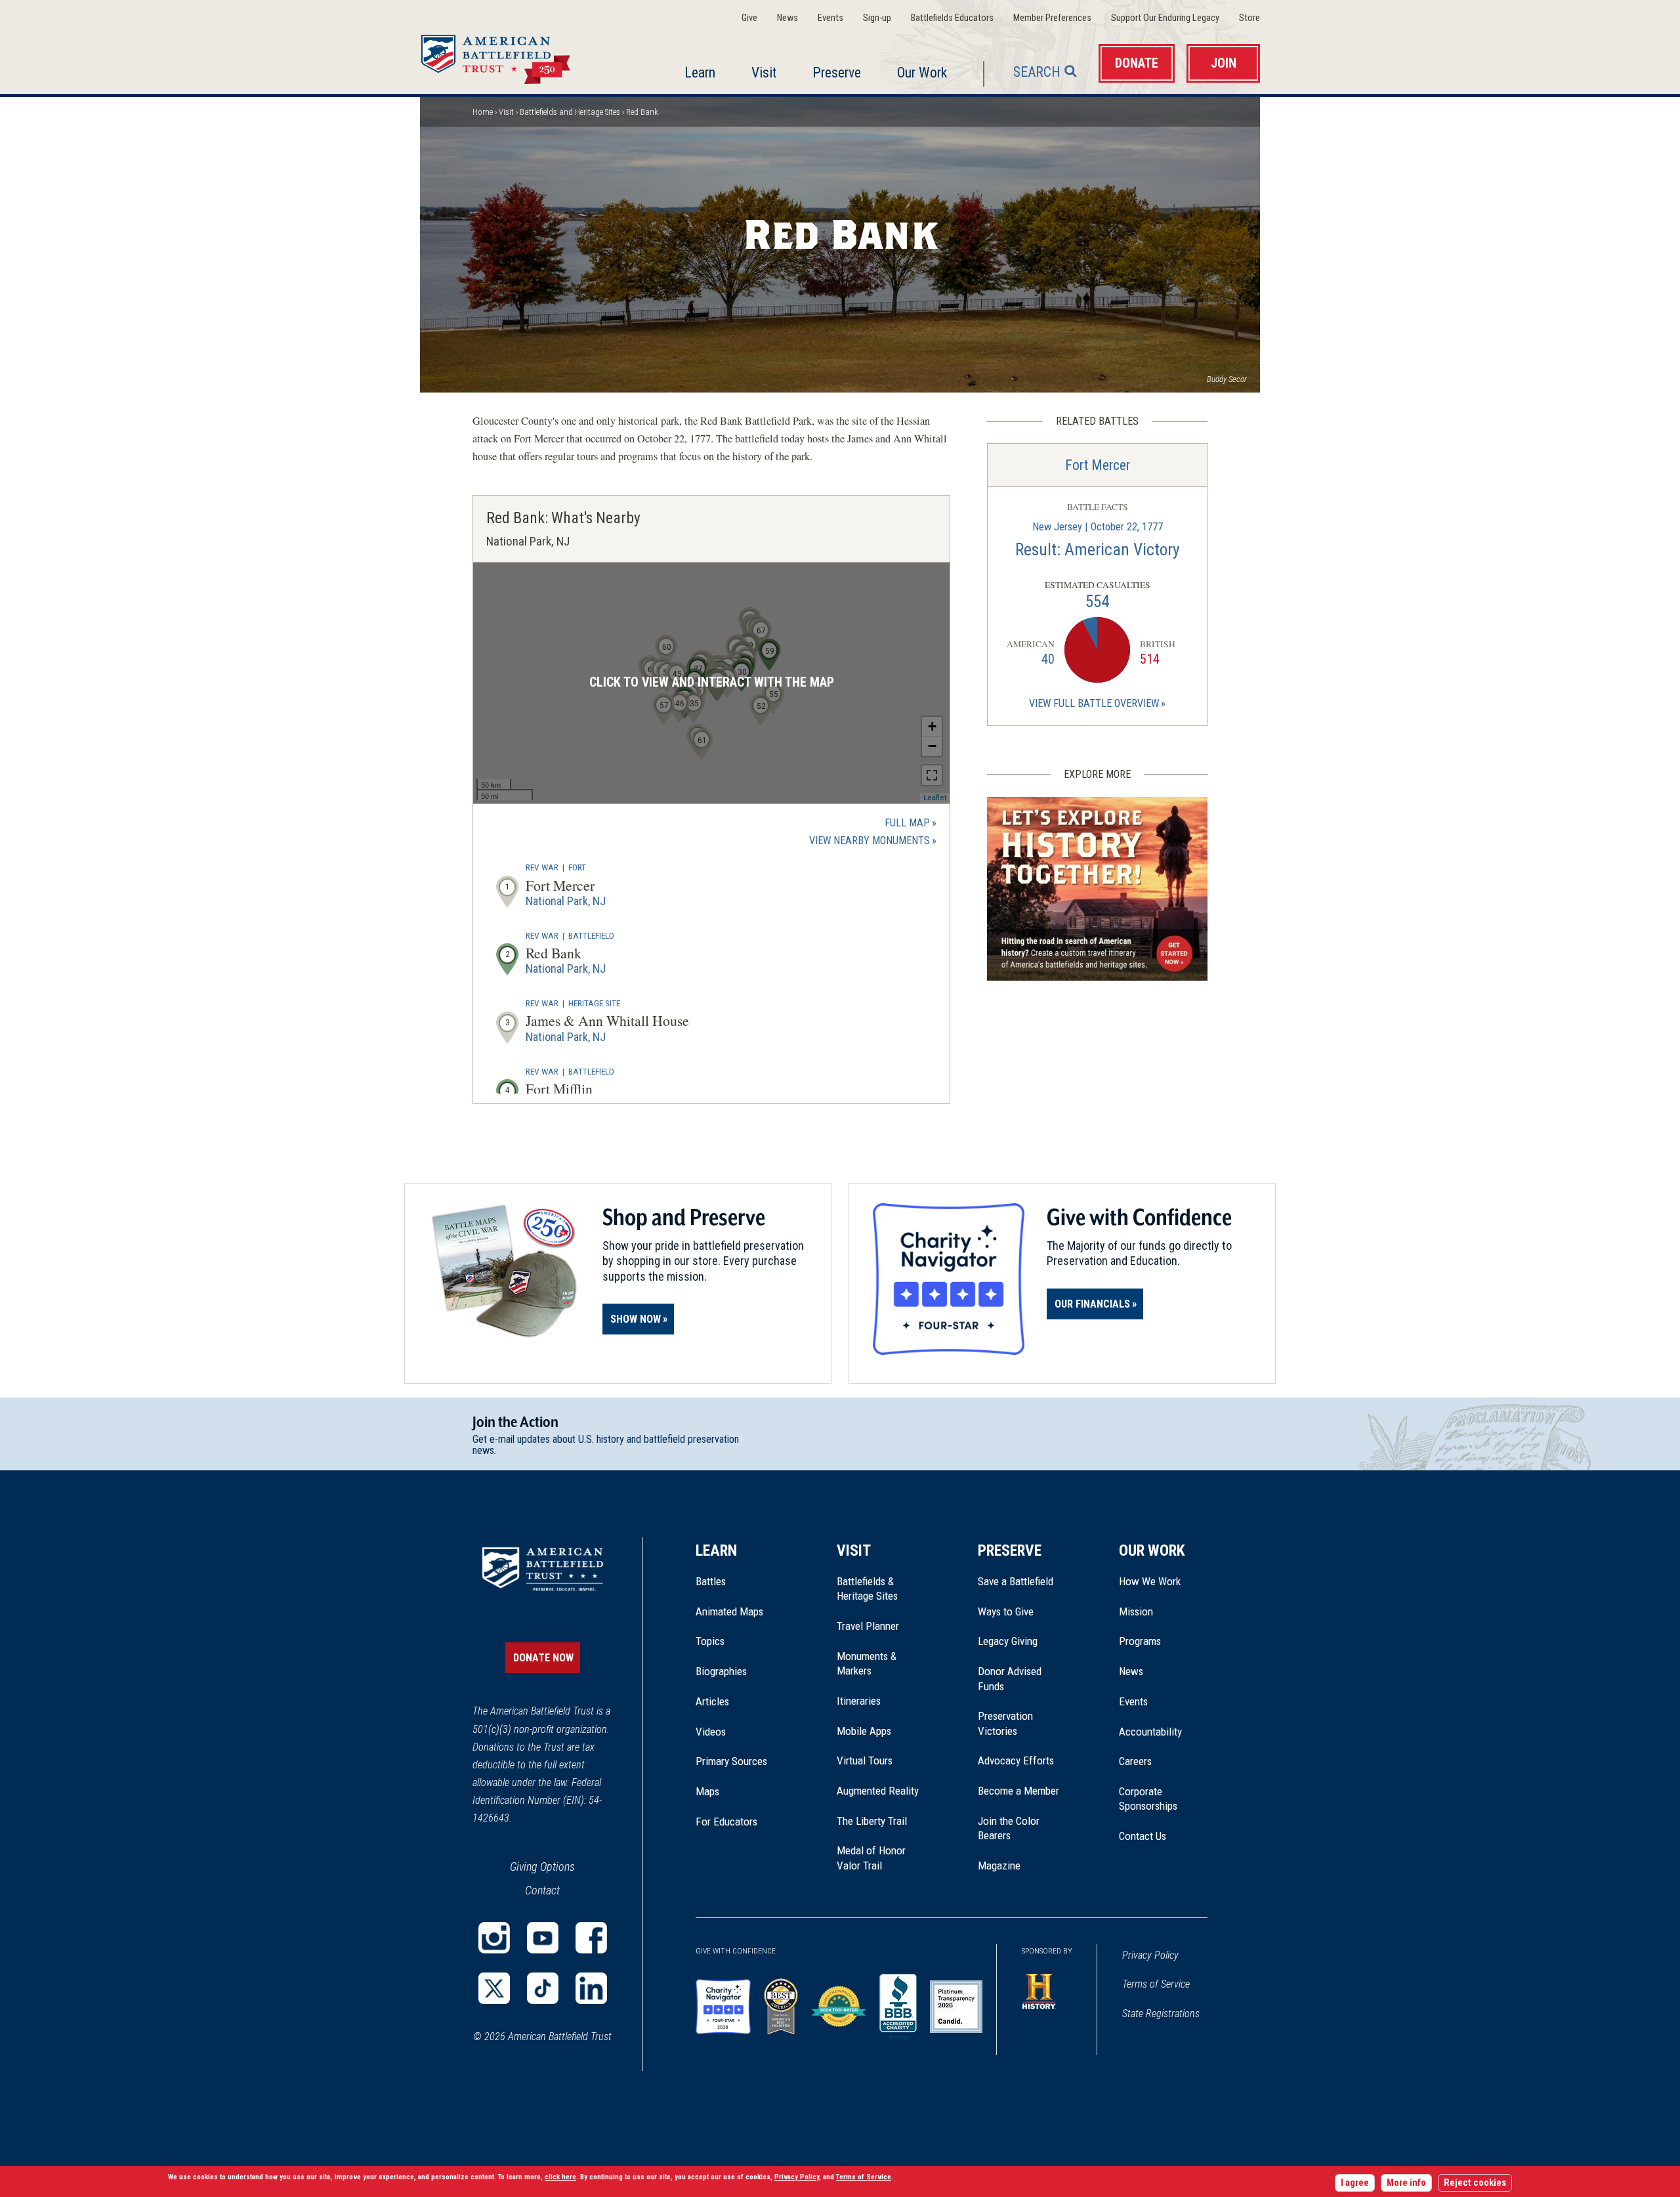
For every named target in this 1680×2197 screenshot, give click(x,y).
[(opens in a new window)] (494, 1938)
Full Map (907, 823)
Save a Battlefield (1016, 1581)
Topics (710, 1641)
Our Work (922, 73)
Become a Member (1018, 1791)
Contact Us (1143, 1836)
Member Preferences (1052, 18)
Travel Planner (868, 1626)
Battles (711, 1581)
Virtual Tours (865, 1760)
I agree (1355, 2183)
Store (1249, 18)
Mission (1136, 1611)
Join (1224, 63)
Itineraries (859, 1701)
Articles (712, 1701)
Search (1037, 72)
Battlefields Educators (952, 18)
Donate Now (543, 1658)
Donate (1137, 63)
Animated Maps (729, 1611)
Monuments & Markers (867, 1663)
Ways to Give (1006, 1611)
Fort (577, 867)
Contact (542, 1890)
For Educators (726, 1822)
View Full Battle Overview (1094, 703)
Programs (1140, 1641)
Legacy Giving (1022, 1641)
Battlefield (591, 935)
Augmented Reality (878, 1791)
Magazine (999, 1866)
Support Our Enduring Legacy (1165, 18)
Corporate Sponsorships (1148, 1799)
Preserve (837, 73)
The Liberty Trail (881, 1821)
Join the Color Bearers (1009, 1828)
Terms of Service (1156, 1984)
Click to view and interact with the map (712, 682)
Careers (1135, 1761)
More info (1406, 2183)
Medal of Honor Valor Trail (878, 1858)
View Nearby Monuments (873, 842)
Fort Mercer (1098, 465)
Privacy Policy (1150, 1955)
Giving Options (542, 1866)
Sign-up (877, 18)
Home (511, 55)
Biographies (721, 1671)
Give (749, 18)
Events (830, 18)
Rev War (542, 867)
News (787, 18)
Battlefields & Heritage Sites (867, 1589)
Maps (707, 1791)
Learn (700, 73)
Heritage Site (594, 1003)
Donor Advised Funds (1010, 1678)
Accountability (1150, 1732)
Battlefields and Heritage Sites (570, 112)
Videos (711, 1732)
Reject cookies (1475, 2183)
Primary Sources (731, 1761)
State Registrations (1161, 2014)
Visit (764, 73)
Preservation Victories (1005, 1723)
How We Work (1150, 1581)
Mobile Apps (864, 1731)
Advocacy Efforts (1016, 1760)
